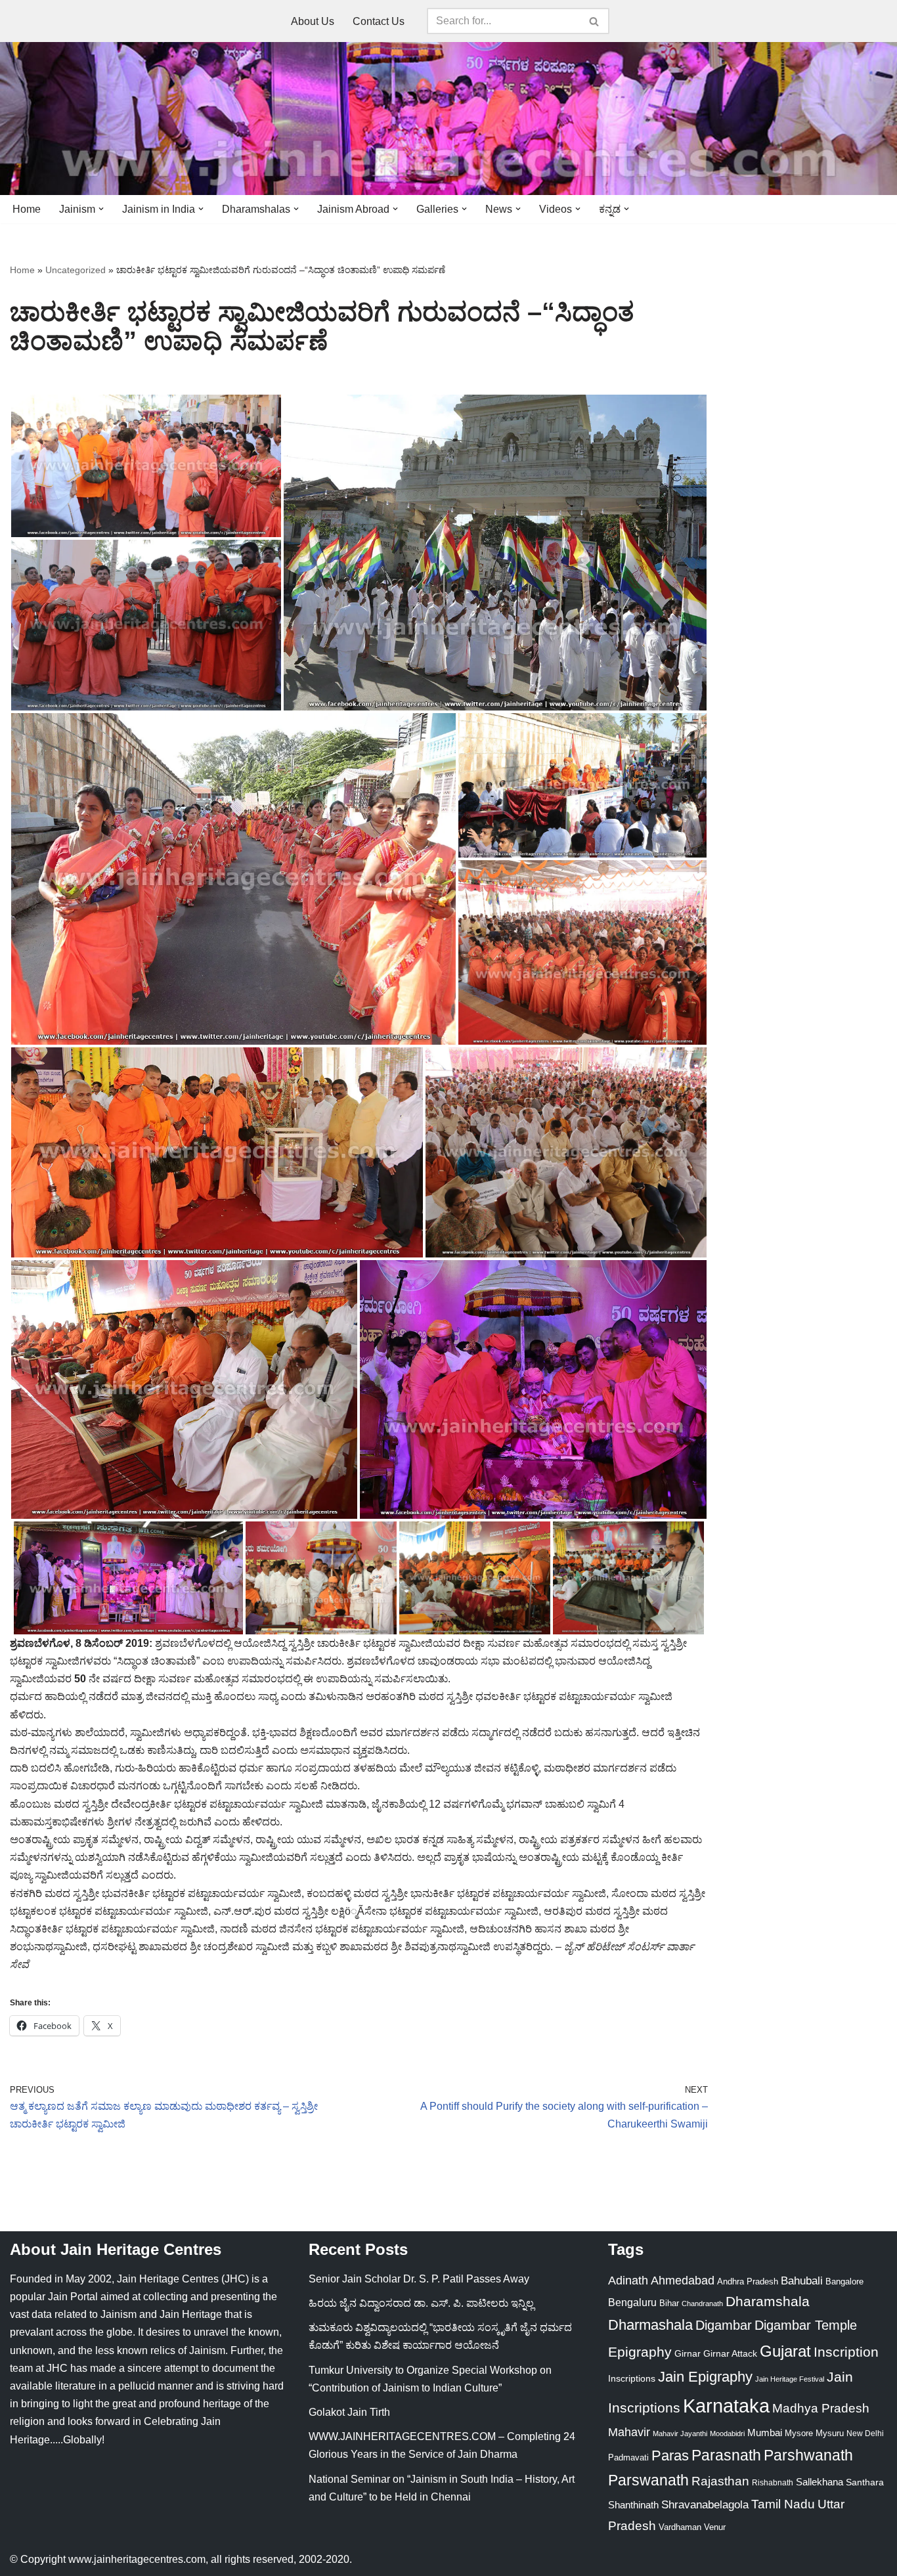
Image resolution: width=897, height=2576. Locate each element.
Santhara (865, 2482)
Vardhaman (680, 2527)
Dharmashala (650, 2325)
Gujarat (785, 2351)
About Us (313, 21)
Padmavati (628, 2457)
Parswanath (648, 2480)
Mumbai (765, 2433)
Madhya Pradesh (821, 2408)
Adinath (628, 2280)
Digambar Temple (806, 2325)
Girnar (688, 2353)
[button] (101, 209)
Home (27, 209)
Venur (715, 2527)
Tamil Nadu (783, 2504)
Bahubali (802, 2281)
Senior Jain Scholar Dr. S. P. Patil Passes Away (419, 2279)
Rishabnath (773, 2483)
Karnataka (726, 2406)
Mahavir (629, 2432)
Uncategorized (76, 270)
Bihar (669, 2303)
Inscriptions (632, 2378)
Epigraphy (640, 2352)
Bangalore (844, 2281)
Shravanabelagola (705, 2505)
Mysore (799, 2433)
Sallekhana (820, 2482)
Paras (670, 2456)
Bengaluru (632, 2302)
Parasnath (726, 2456)
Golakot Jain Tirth (349, 2412)
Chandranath (702, 2303)
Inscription (846, 2352)
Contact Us (379, 21)
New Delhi (865, 2434)
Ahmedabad (683, 2281)
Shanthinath (633, 2505)
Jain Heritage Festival (790, 2379)
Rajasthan (720, 2481)
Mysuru (830, 2433)
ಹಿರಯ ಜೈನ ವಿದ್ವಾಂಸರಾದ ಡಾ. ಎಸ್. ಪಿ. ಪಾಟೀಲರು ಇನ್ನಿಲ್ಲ (421, 2303)
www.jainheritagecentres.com (137, 2559)
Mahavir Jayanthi (680, 2434)
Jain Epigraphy (705, 2377)
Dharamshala (768, 2301)
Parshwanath (808, 2455)
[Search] (595, 21)
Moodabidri (727, 2434)
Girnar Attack (730, 2353)
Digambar (724, 2325)
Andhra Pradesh (748, 2282)
